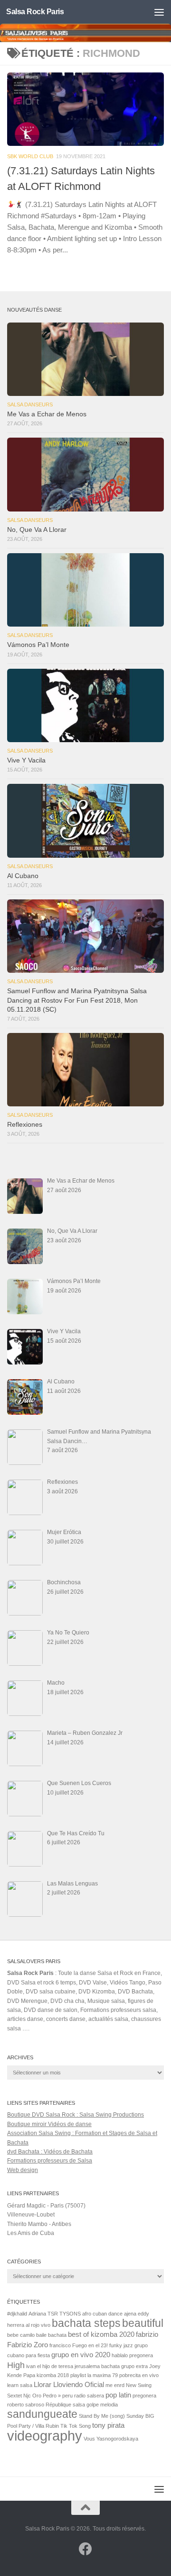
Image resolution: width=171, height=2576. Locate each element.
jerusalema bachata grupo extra (111, 2366)
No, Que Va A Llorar (37, 530)
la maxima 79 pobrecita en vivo (123, 2375)
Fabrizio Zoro (28, 2345)
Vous (89, 2439)
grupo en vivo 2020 (81, 2355)
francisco (60, 2345)
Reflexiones (25, 1125)
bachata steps (86, 2323)
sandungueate (42, 2414)
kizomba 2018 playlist (61, 2375)
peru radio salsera (83, 2396)
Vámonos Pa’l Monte (38, 645)
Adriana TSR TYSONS (55, 2314)
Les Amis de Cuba (31, 2233)
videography (45, 2436)
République (58, 2405)
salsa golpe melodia (95, 2405)
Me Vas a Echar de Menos (47, 414)
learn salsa (20, 2385)
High (16, 2365)
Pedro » (52, 2396)
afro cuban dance (102, 2314)
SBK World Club (30, 156)
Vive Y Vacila (26, 760)
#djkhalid (17, 2314)
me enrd (115, 2385)
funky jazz (121, 2345)
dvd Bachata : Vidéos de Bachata (50, 2152)
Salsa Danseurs (30, 404)
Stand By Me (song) (102, 2416)
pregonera (144, 2396)
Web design (23, 2170)
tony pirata (108, 2425)
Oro (37, 2396)
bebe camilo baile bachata (37, 2335)
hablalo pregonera (132, 2355)
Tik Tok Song (76, 2426)
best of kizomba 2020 (101, 2334)
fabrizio (147, 2334)
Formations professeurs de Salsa (50, 2161)
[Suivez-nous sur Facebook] (85, 2549)
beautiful (143, 2323)
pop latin (118, 2395)
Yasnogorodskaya (117, 2439)
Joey (155, 2366)
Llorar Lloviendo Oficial (69, 2384)
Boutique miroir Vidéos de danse (49, 2124)
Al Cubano (23, 876)
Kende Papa (21, 2375)
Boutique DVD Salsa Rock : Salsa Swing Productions (76, 2115)
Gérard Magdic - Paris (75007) (46, 2206)
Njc (27, 2396)
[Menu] (159, 12)
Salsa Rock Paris (35, 12)
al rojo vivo (38, 2325)
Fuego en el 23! (90, 2345)
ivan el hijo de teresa (50, 2366)
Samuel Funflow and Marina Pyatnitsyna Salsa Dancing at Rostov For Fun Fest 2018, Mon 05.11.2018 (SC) (77, 1000)
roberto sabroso (26, 2405)
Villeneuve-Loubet (31, 2215)
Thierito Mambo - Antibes (39, 2224)
